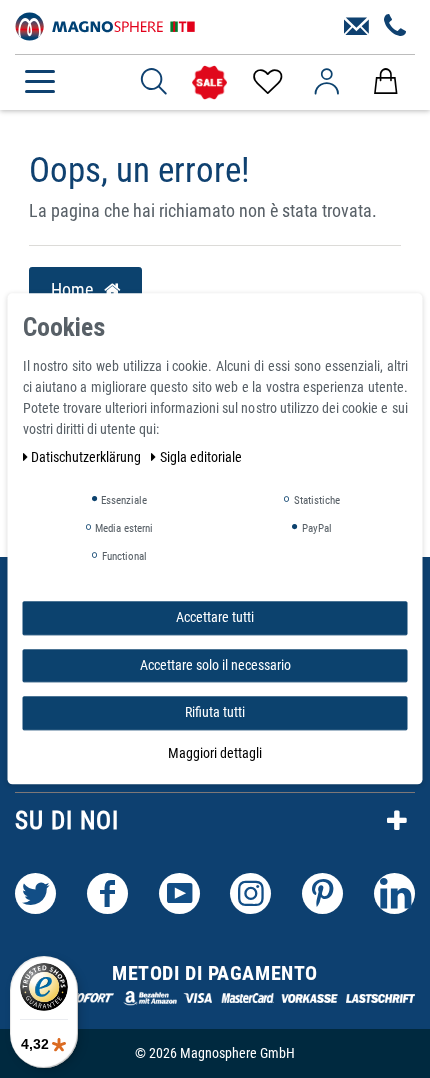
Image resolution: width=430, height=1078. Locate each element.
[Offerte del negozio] (209, 82)
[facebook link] (107, 893)
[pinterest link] (322, 893)
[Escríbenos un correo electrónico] (356, 27)
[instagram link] (250, 893)
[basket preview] (385, 82)
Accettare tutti (215, 617)
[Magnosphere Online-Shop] (105, 25)
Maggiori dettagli (215, 753)
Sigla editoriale (201, 457)
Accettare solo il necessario (215, 665)
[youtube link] (179, 893)
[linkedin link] (394, 893)
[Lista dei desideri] (266, 82)
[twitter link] (35, 893)
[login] (326, 82)
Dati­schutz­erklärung (87, 457)
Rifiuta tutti (215, 712)
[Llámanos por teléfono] (395, 27)
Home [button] (74, 290)
